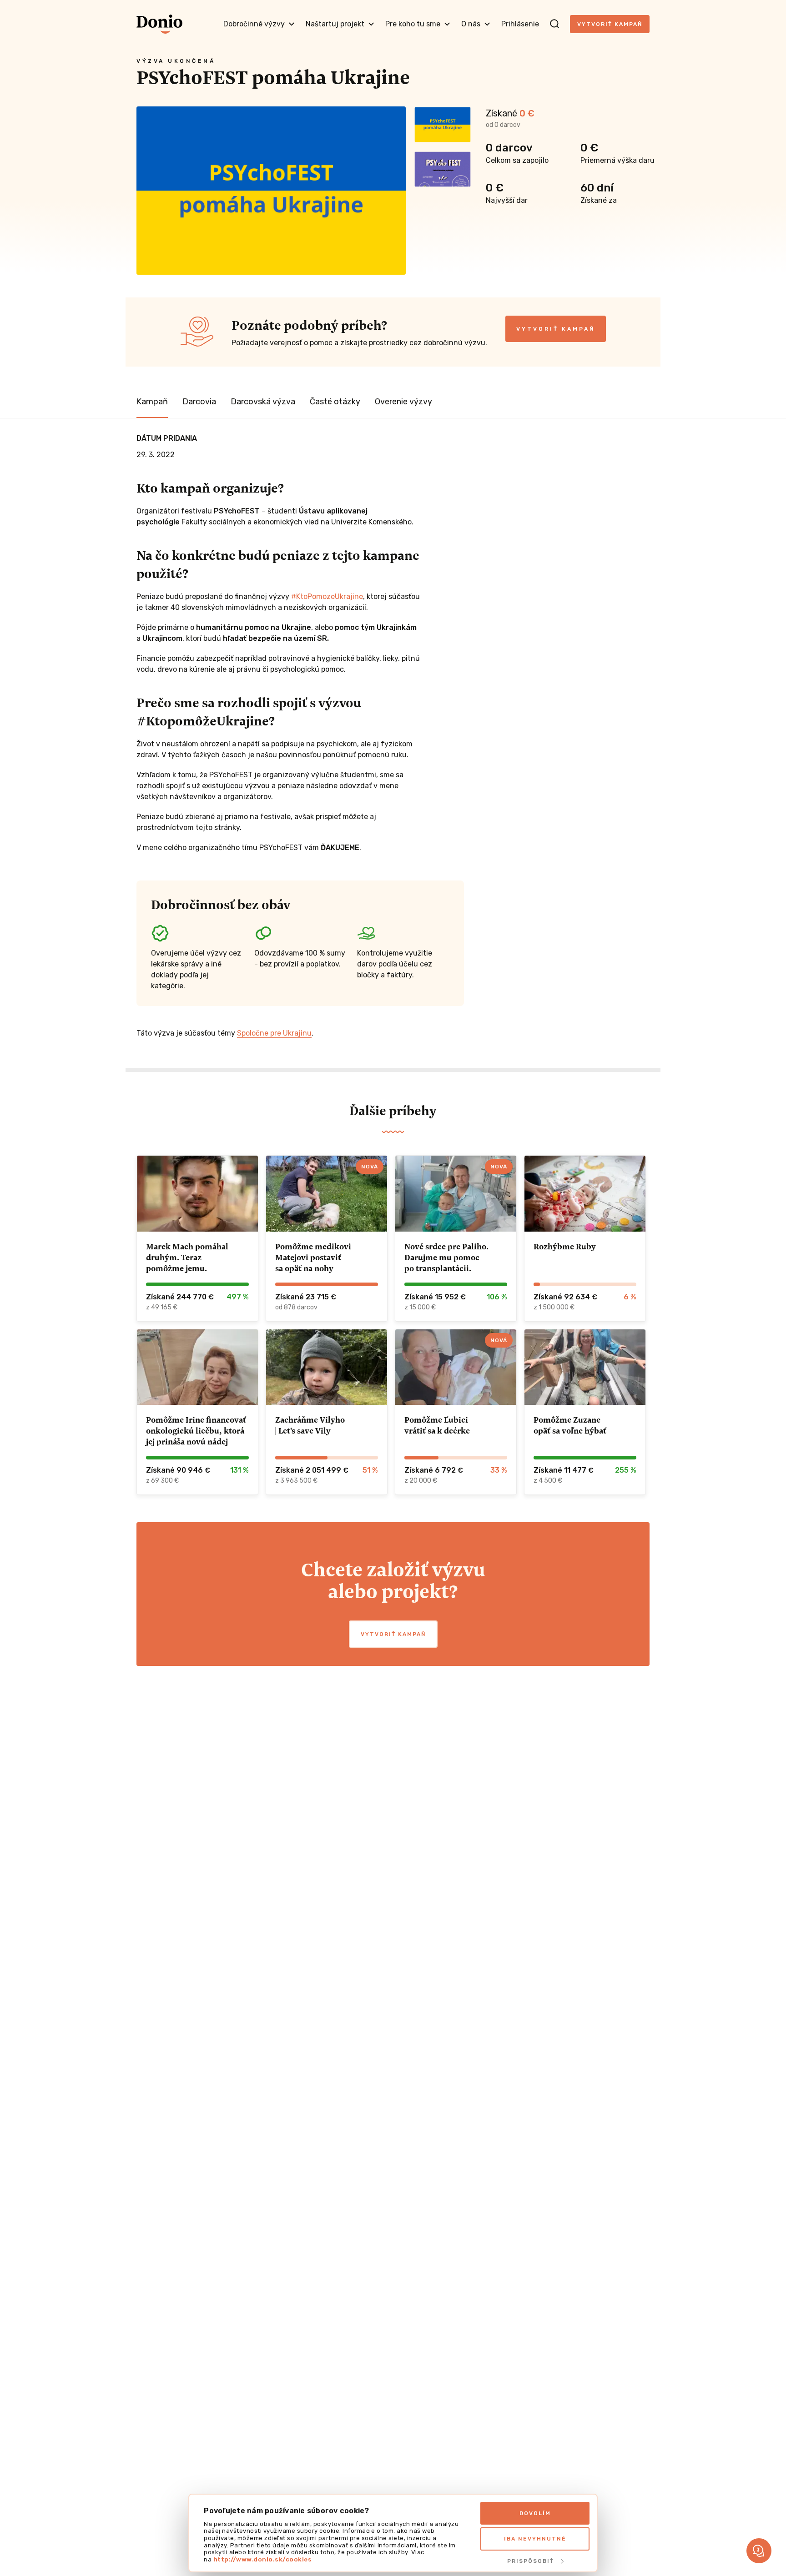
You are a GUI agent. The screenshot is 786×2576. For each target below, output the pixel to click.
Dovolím (535, 2513)
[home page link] (159, 24)
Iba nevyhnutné (535, 2539)
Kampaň (152, 402)
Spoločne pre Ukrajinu (274, 1033)
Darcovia (199, 402)
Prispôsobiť (531, 2561)
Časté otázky (335, 402)
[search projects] (554, 24)
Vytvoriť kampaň (610, 24)
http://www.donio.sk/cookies (263, 2559)
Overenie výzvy (403, 402)
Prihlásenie (520, 24)
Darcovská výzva (263, 402)
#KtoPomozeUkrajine (327, 596)
